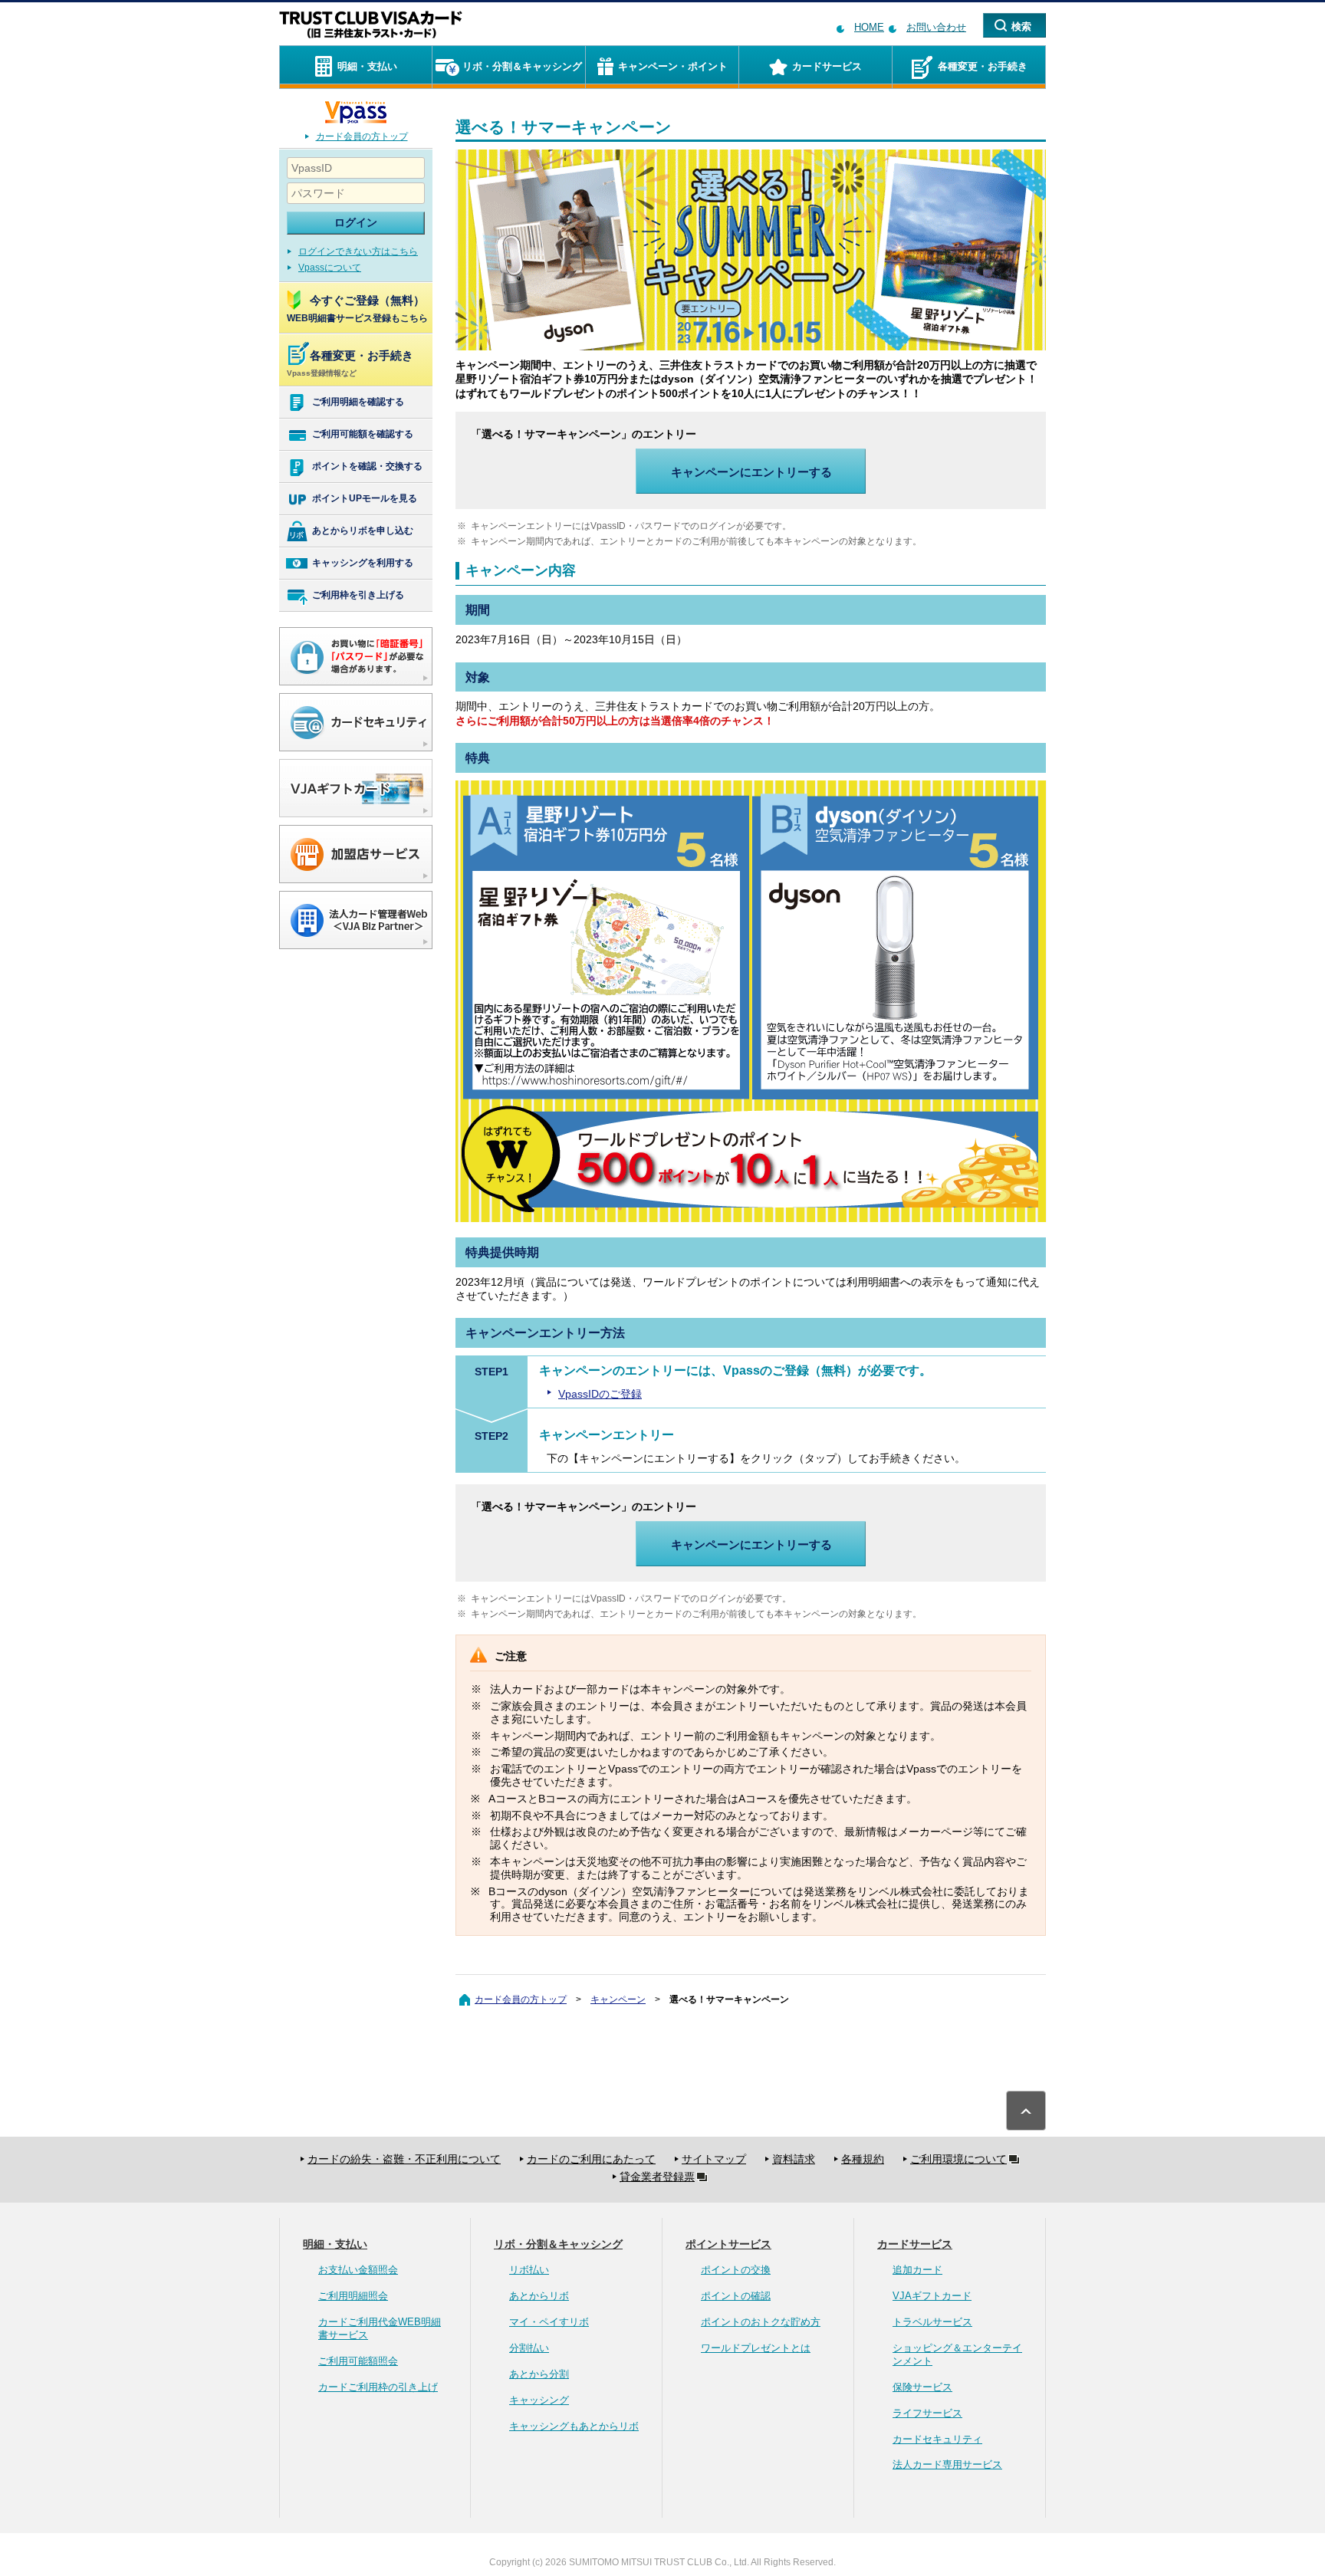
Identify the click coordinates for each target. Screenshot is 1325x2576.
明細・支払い (335, 2244)
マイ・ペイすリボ (549, 2322)
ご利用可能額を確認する (363, 434)
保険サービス (922, 2387)
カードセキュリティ (937, 2439)
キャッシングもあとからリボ (574, 2426)
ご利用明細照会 (353, 2296)
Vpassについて (330, 268)
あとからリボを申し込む (363, 531)
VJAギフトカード (932, 2296)
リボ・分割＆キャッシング (558, 2244)
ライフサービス (927, 2413)
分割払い (529, 2348)
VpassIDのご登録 (600, 1394)
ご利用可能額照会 (358, 2361)
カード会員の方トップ (362, 136)
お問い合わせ (936, 27)
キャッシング (539, 2400)
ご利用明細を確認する (358, 402)
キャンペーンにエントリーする (751, 472)
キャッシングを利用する (363, 563)
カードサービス (915, 2244)
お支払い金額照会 (358, 2270)
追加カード (917, 2270)
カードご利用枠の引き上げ (378, 2387)
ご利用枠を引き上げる (358, 595)
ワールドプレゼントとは (756, 2348)
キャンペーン (618, 1999)
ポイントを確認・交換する (367, 466)
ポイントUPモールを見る (365, 498)
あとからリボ (539, 2296)
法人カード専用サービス (947, 2464)
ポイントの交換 (736, 2270)
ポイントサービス (728, 2244)
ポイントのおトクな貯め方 (761, 2322)
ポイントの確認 (736, 2296)
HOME (869, 27)
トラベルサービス (932, 2322)
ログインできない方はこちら (358, 251)
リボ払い (529, 2270)
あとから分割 (539, 2374)
